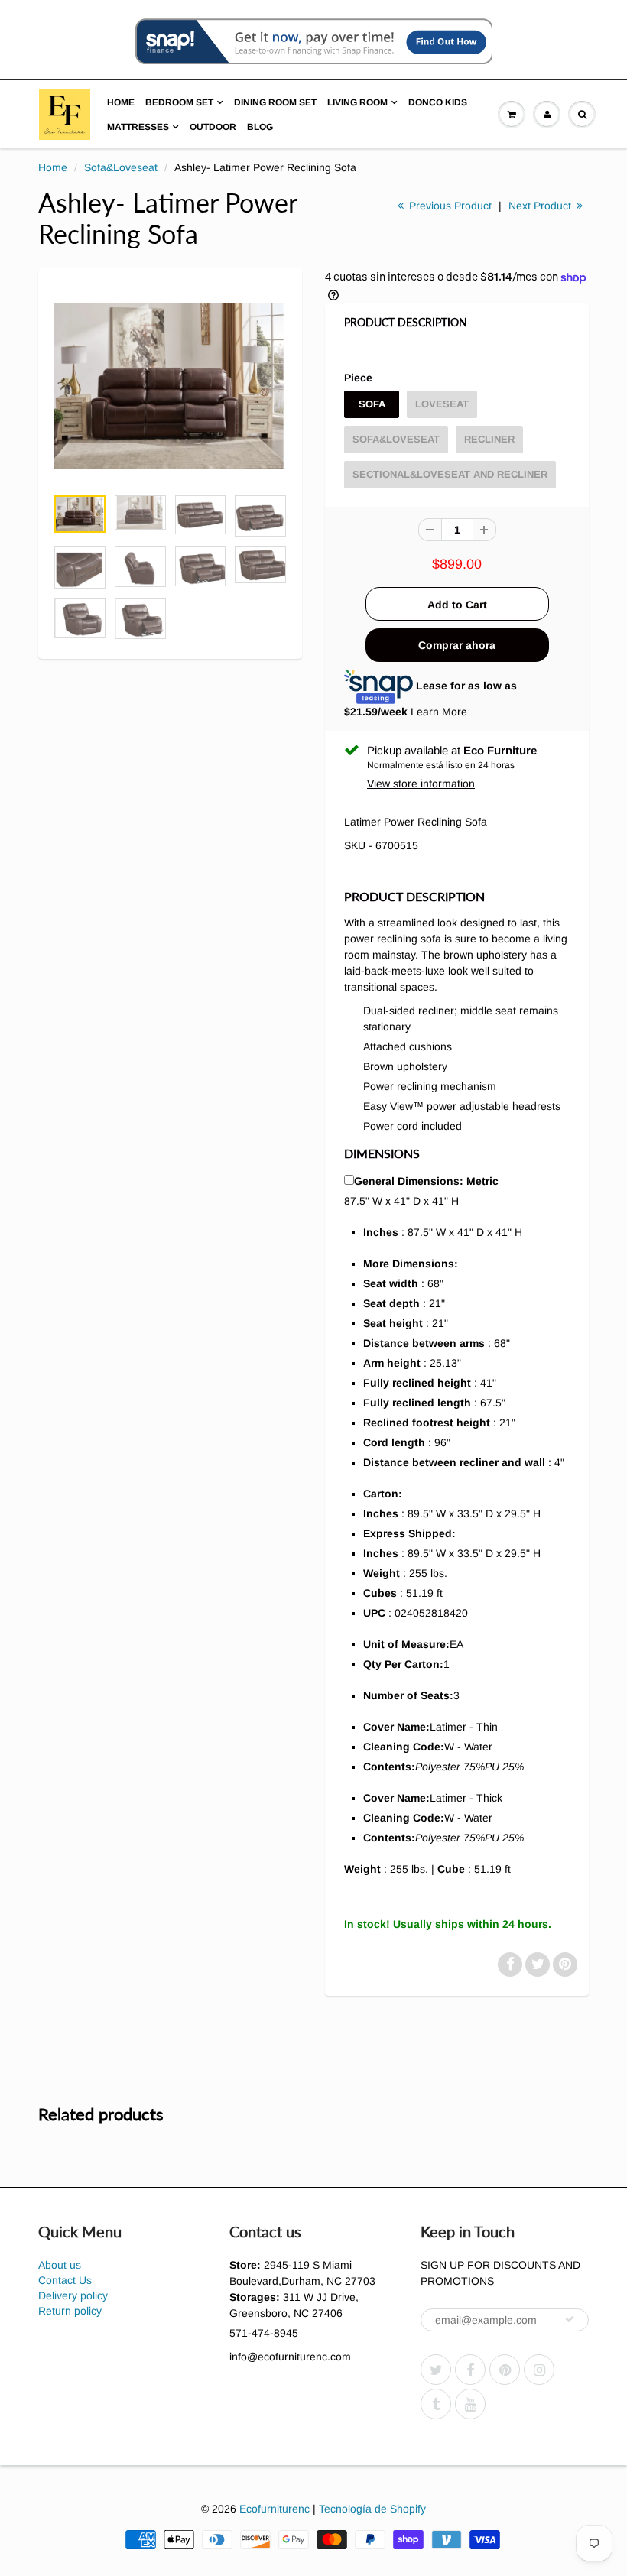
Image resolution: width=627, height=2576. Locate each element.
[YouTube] (470, 2404)
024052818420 (431, 1613)
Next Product (541, 206)
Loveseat (442, 404)
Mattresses (138, 127)
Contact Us (65, 2280)
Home (121, 102)
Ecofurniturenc (275, 2509)
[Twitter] (436, 2370)
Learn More (439, 712)
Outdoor (213, 127)
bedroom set (179, 102)
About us (60, 2265)
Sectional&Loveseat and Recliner (450, 474)
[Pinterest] (505, 2370)
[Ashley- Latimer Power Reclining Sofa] (170, 386)
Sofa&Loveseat (121, 167)
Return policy (70, 2311)
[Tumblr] (436, 2404)
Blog (260, 127)
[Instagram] (539, 2370)
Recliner (489, 439)
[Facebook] (470, 2370)
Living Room (357, 102)
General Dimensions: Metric (426, 1181)
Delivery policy (73, 2295)
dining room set (275, 102)
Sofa (372, 404)
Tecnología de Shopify (372, 2509)
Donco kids (438, 102)
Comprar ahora (457, 645)
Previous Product (449, 206)
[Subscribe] (570, 2319)
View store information (421, 784)
